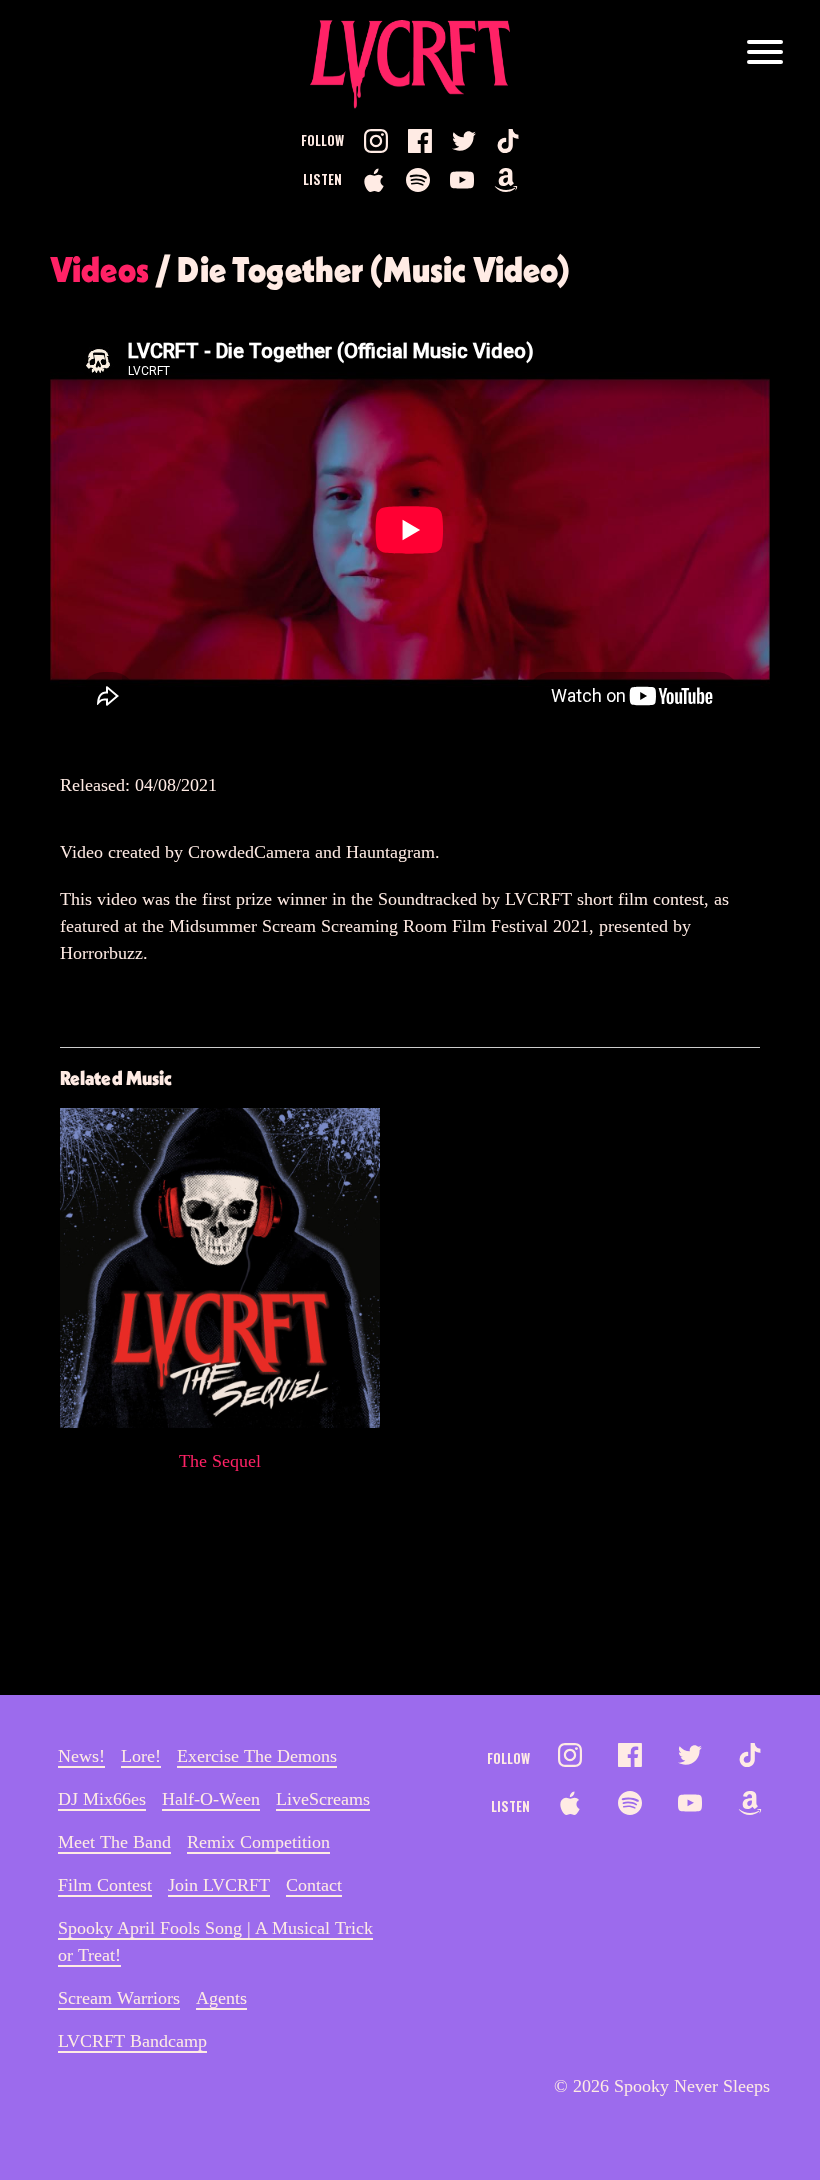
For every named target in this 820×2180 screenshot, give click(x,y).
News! (81, 1756)
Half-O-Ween (211, 1799)
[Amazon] (506, 180)
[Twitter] (464, 141)
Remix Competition (258, 1842)
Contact (314, 1885)
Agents (221, 1998)
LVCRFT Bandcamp (132, 2041)
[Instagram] (376, 141)
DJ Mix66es (102, 1799)
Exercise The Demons (257, 1756)
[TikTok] (508, 141)
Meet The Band (114, 1842)
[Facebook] (420, 141)
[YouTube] (462, 180)
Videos (99, 269)
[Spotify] (418, 180)
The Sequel (220, 1461)
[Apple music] (374, 180)
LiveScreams (323, 1799)
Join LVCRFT (219, 1885)
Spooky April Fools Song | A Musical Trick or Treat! (215, 1941)
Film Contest (105, 1885)
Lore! (141, 1756)
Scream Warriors (119, 1998)
